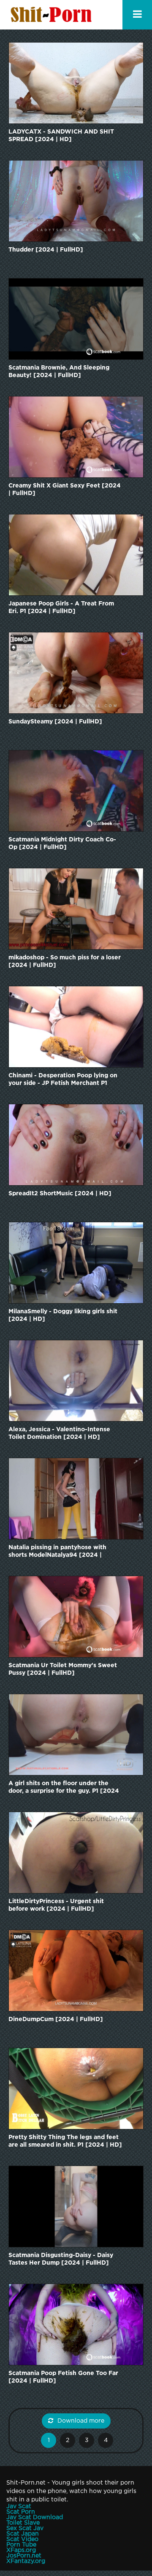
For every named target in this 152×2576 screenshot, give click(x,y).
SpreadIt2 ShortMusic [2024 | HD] (60, 1194)
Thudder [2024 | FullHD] (46, 250)
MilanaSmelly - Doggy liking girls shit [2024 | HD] (63, 1315)
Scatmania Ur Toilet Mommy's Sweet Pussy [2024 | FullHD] (63, 1669)
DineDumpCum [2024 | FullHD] (56, 2019)
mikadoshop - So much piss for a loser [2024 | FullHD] (65, 961)
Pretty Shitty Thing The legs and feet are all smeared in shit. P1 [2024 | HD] (65, 2141)
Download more (81, 2421)
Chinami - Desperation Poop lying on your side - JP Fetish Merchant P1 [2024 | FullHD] (63, 1080)
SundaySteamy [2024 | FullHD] (55, 722)
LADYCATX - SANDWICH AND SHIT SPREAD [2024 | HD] (61, 136)
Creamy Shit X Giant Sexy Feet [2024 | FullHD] (65, 490)
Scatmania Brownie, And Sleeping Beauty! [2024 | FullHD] (59, 372)
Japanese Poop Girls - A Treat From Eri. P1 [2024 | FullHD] (61, 608)
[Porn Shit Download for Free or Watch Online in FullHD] (53, 15)
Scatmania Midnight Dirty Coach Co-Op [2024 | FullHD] (62, 843)
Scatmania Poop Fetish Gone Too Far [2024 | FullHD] (63, 2377)
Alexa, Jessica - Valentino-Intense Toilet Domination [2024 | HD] (59, 1433)
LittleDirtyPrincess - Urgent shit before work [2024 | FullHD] (56, 1905)
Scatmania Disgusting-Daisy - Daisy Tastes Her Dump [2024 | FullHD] (61, 2259)
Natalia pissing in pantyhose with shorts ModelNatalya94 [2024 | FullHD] (57, 1552)
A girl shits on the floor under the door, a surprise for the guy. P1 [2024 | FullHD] (64, 1788)
